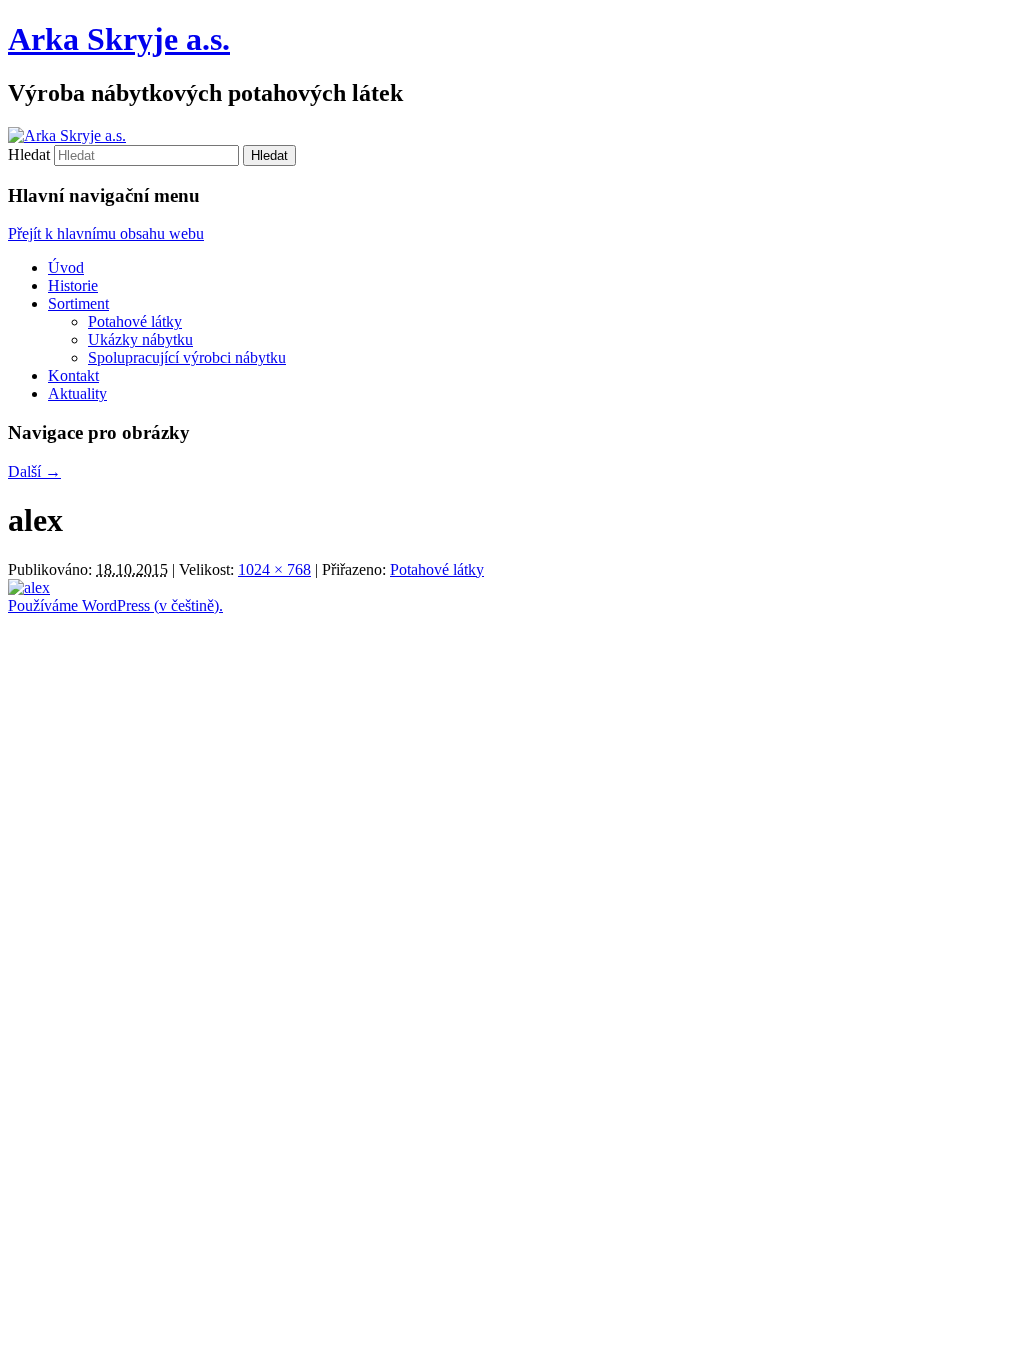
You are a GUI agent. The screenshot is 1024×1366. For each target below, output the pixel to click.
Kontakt (73, 375)
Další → (34, 471)
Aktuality (77, 393)
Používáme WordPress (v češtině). (115, 605)
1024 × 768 (274, 569)
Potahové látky (135, 321)
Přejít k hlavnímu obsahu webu (106, 233)
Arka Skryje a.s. (119, 39)
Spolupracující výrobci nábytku (187, 357)
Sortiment (78, 303)
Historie (73, 285)
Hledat (29, 154)
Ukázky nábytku (140, 339)
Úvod (66, 267)
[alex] (29, 587)
